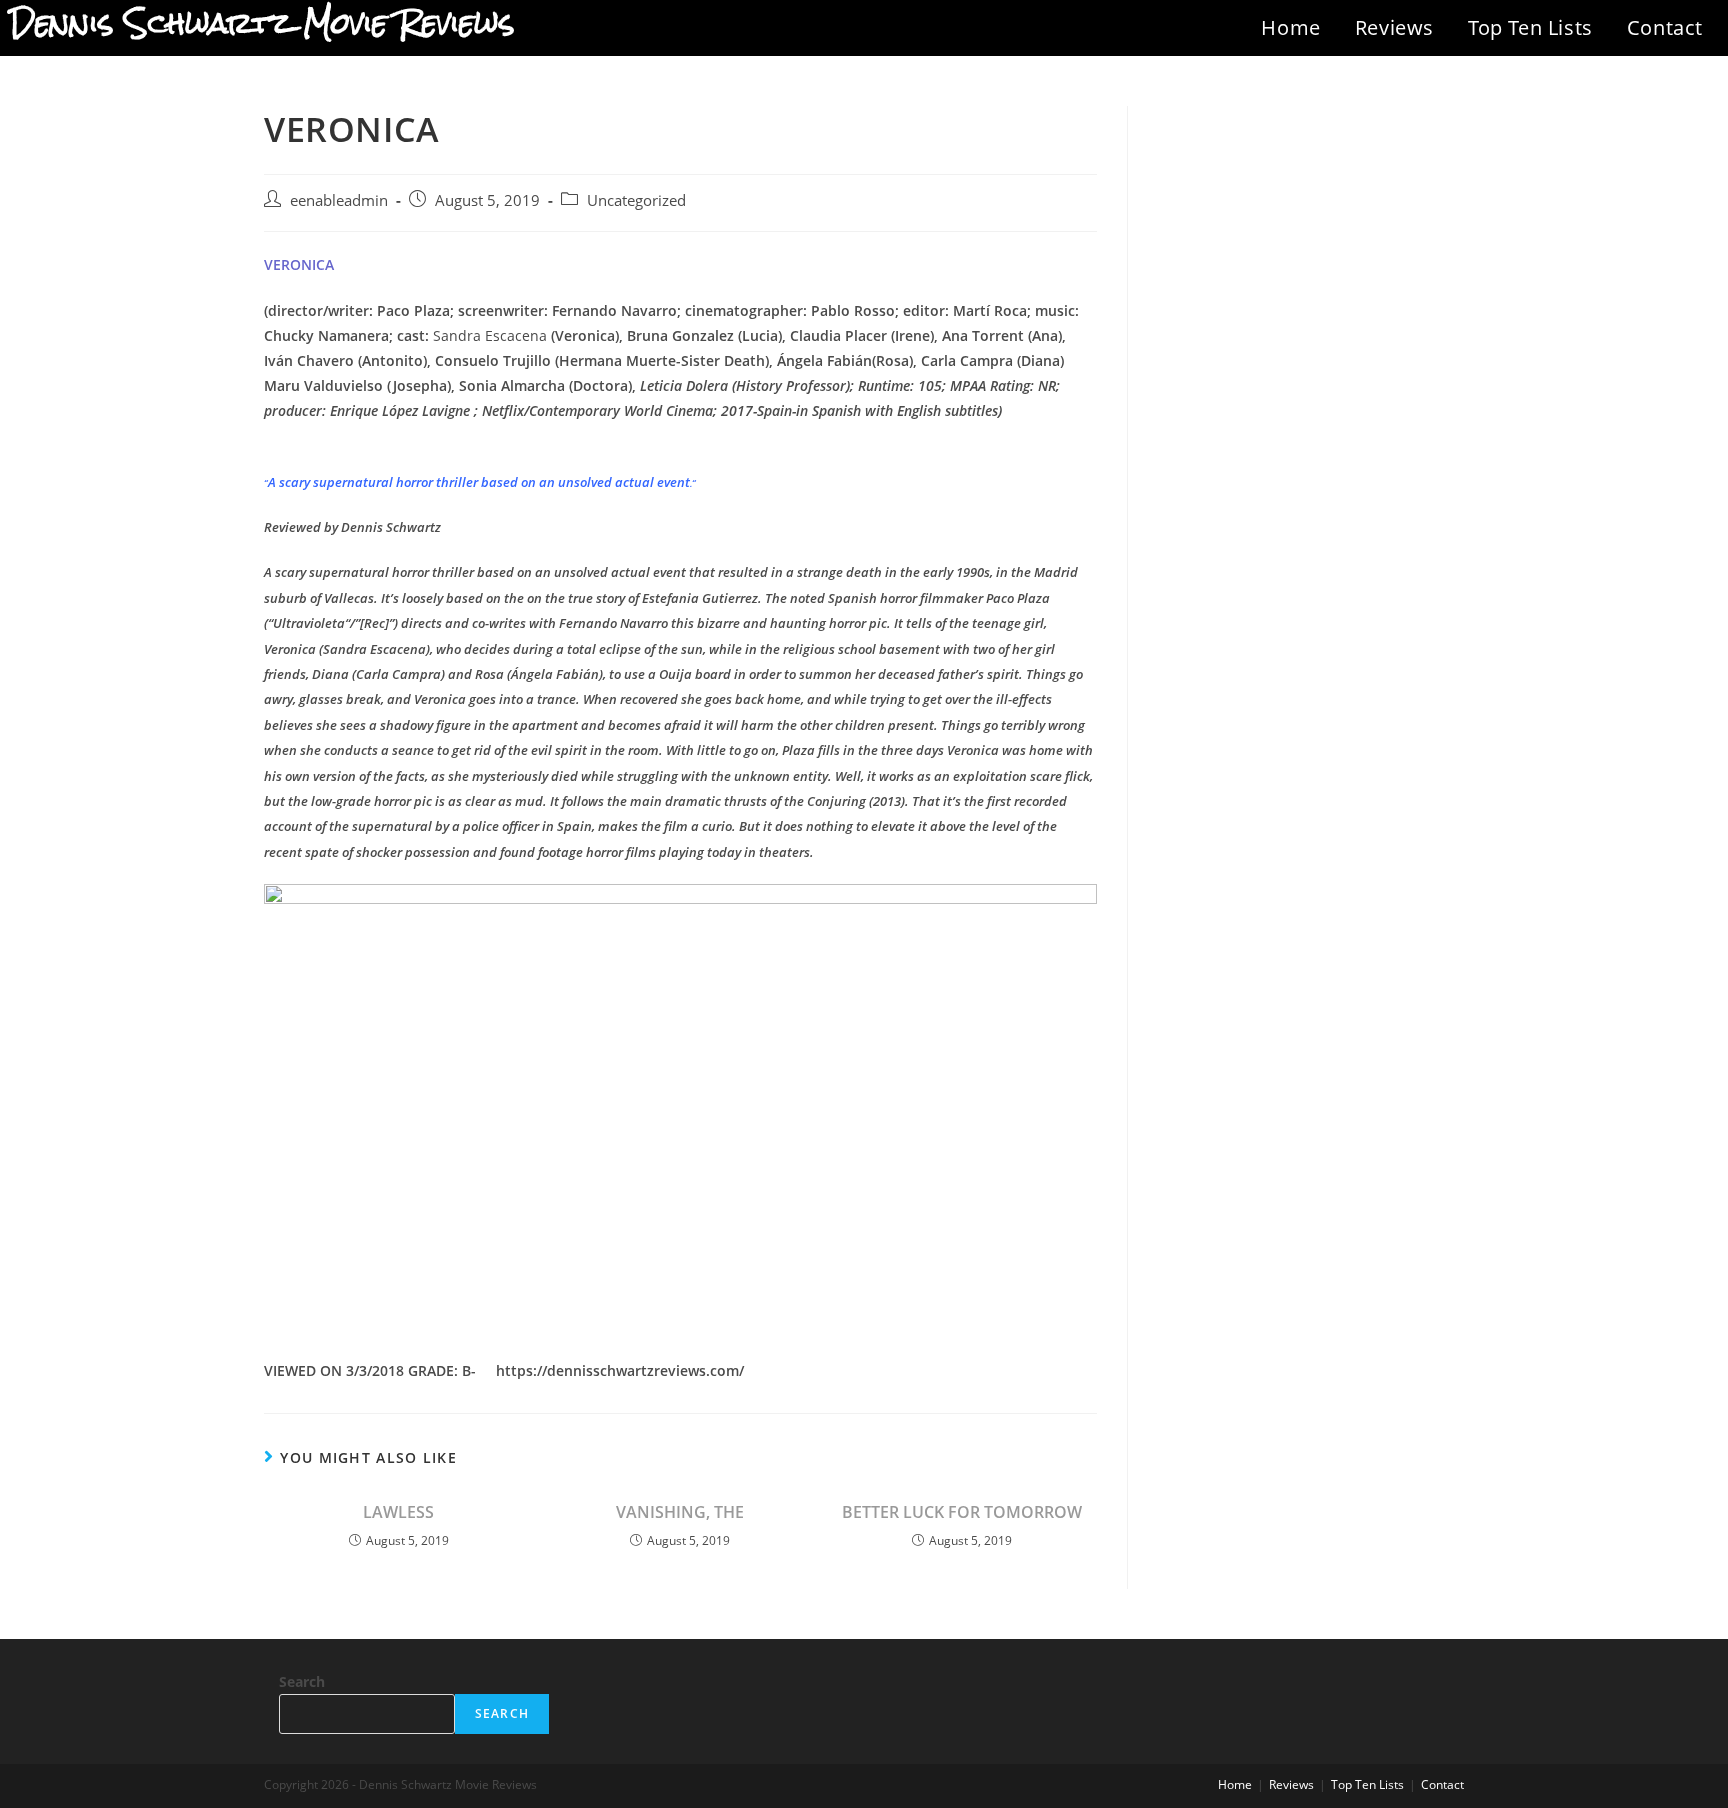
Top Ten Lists (1530, 27)
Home (1290, 27)
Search (302, 1681)
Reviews (1394, 27)
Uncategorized (636, 200)
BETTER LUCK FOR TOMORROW (962, 1512)
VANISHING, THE (680, 1512)
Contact (1665, 27)
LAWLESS (398, 1512)
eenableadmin (339, 200)
